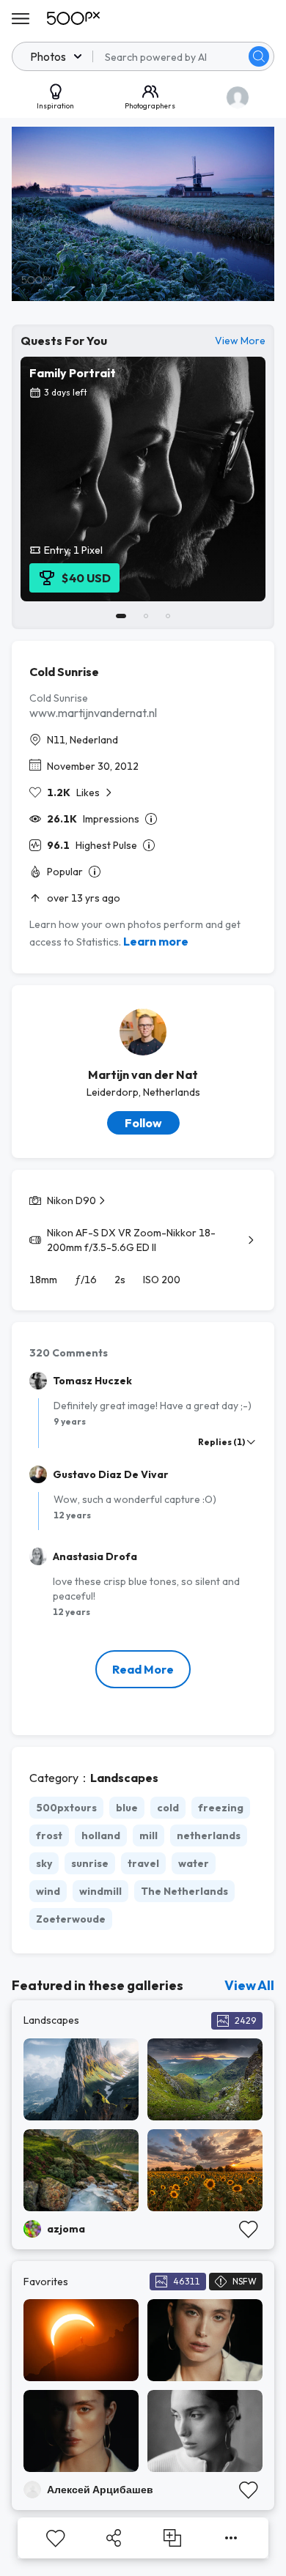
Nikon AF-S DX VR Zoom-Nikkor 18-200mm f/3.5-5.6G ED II (131, 1240)
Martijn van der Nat (143, 1074)
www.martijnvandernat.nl (93, 713)
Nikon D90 (71, 1200)
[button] (259, 56)
